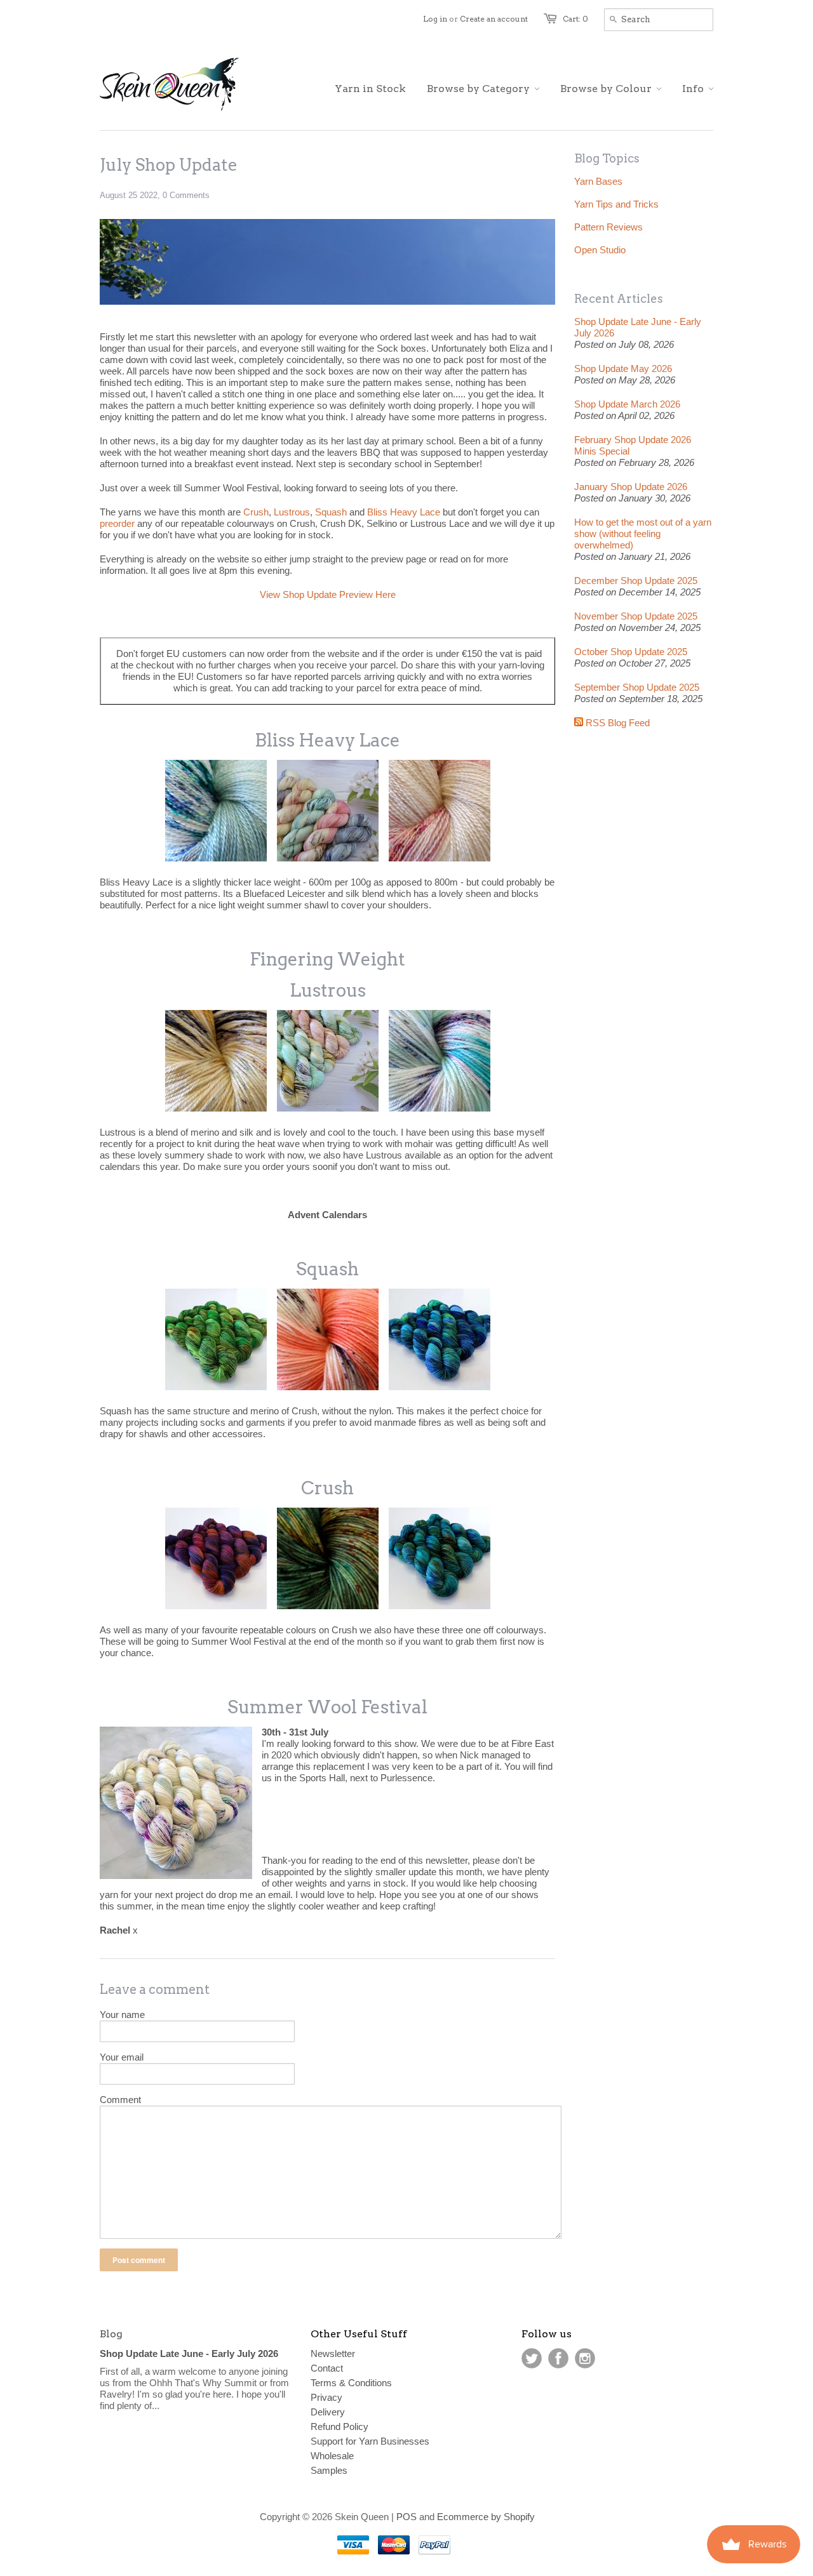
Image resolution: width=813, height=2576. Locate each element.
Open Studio (600, 250)
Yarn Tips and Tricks (616, 204)
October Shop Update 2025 (631, 652)
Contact (327, 2368)
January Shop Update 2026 (631, 487)
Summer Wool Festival (327, 1707)
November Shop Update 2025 (636, 616)
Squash (331, 512)
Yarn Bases (598, 181)
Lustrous (292, 512)
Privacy (326, 2397)
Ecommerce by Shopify (486, 2517)
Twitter (532, 2358)
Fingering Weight (327, 959)
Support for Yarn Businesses (370, 2441)
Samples (329, 2470)
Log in (435, 19)
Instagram (585, 2358)
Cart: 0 (575, 19)
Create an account (494, 19)
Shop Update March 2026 (627, 404)
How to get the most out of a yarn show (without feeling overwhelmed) (643, 534)
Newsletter (333, 2354)
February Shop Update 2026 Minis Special (633, 445)
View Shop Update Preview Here (328, 594)
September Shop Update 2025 (637, 687)
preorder (117, 523)
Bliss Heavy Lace (404, 512)
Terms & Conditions (351, 2383)
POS (406, 2517)
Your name (122, 2015)
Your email (122, 2057)
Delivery (328, 2412)
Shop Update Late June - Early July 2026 (638, 327)
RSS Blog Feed (616, 723)
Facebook (558, 2358)
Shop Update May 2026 (623, 368)
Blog (111, 2334)
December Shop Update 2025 (636, 581)
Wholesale (332, 2456)
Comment (120, 2100)
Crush (256, 512)
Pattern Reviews (608, 227)
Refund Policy (339, 2427)
